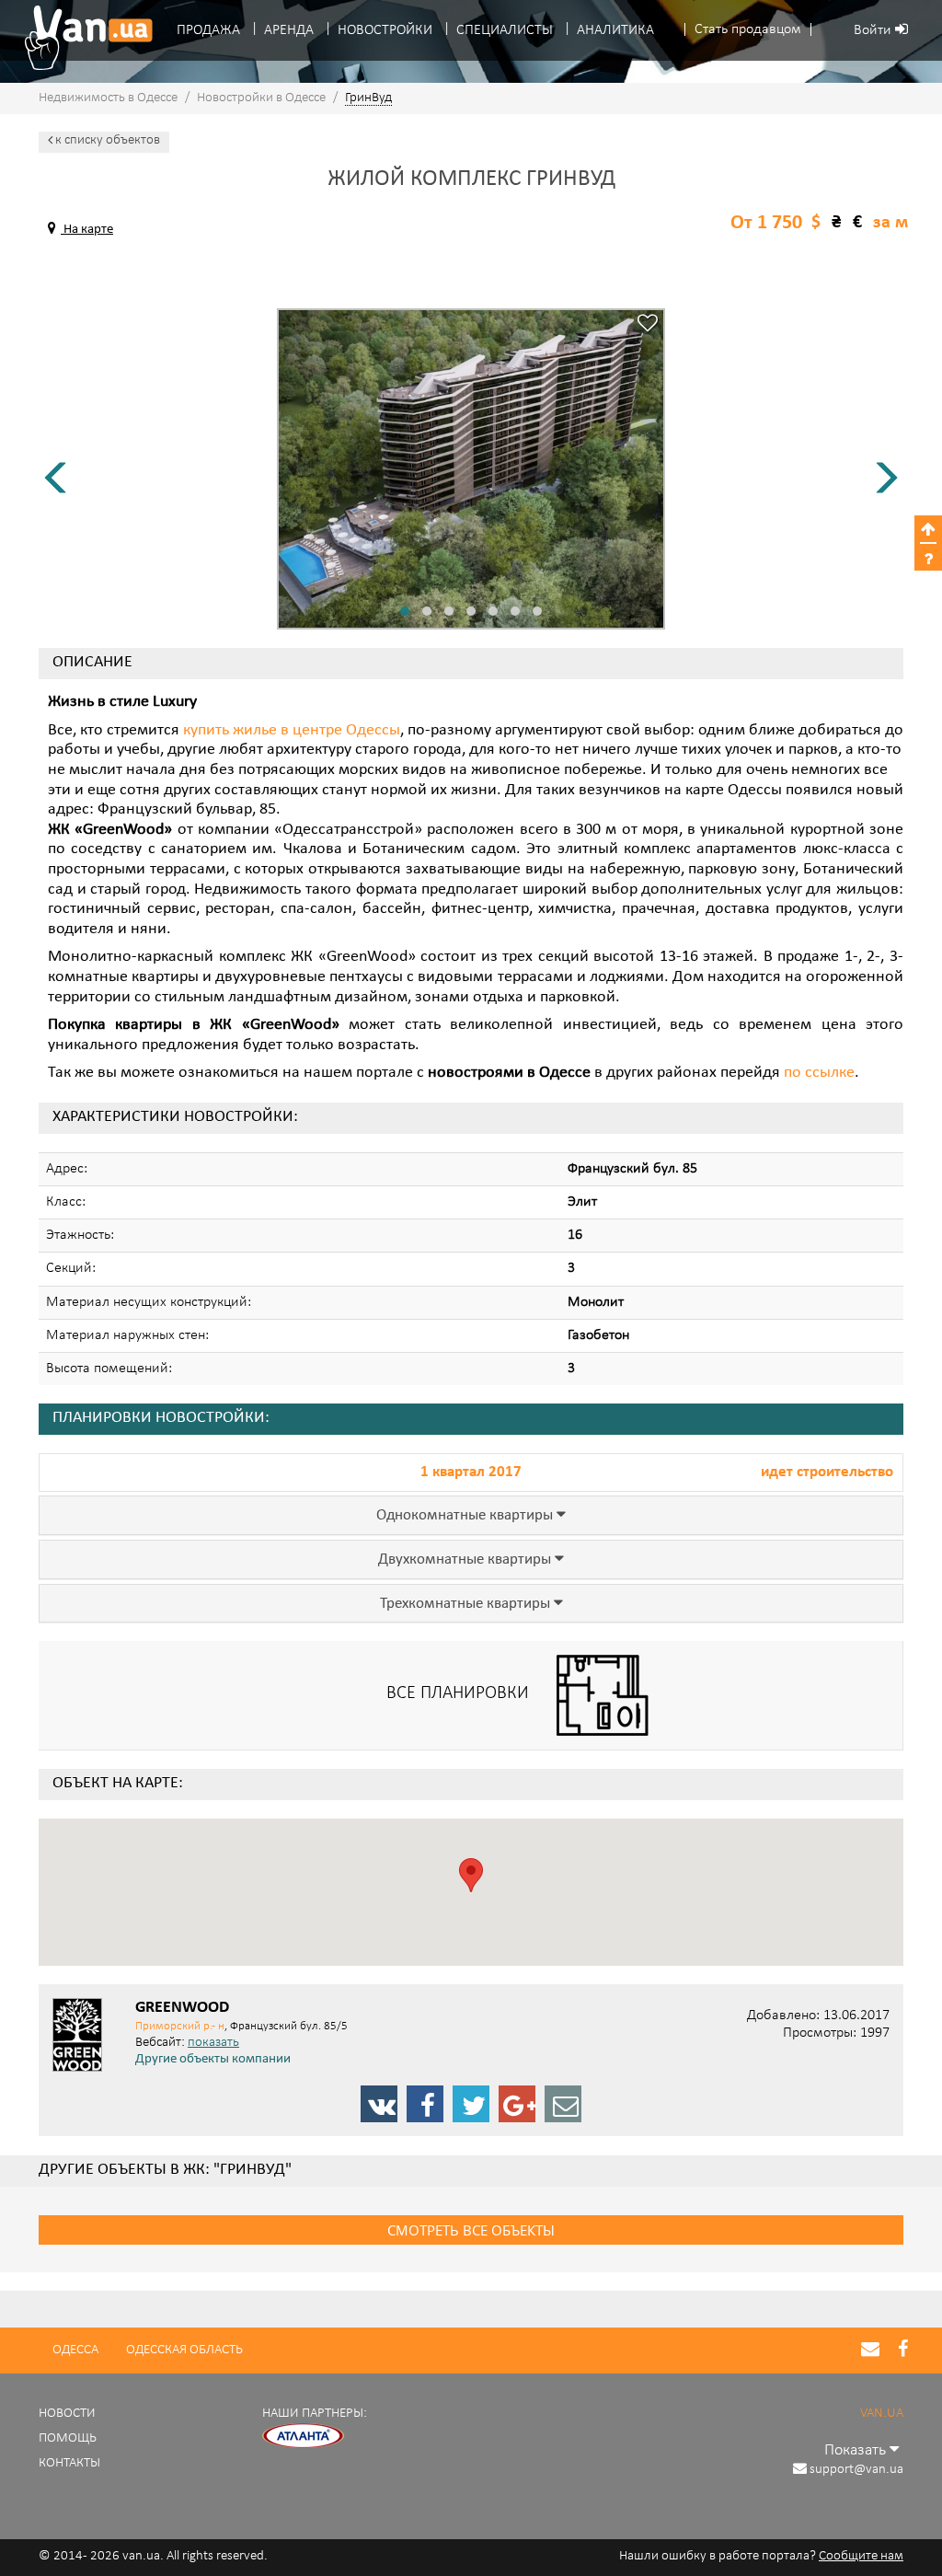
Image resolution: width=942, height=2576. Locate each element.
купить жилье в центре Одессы (292, 731)
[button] (748, 30)
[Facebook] (425, 2104)
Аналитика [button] (615, 30)
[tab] (471, 1515)
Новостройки (385, 30)
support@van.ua (856, 2470)
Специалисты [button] (505, 30)
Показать (857, 2450)
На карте (87, 230)
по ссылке (819, 1073)
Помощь (68, 2438)
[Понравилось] (648, 325)
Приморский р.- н (180, 2026)
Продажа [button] (208, 30)
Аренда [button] (289, 30)
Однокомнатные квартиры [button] (466, 1516)
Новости (67, 2414)
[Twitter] (471, 2104)
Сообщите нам (861, 2556)
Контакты (69, 2463)
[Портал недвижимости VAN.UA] (82, 38)
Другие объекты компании (213, 2060)
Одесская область (184, 2350)
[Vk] (379, 2104)
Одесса (75, 2350)
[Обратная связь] (563, 2104)
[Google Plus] (517, 2104)
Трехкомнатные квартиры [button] (467, 1604)
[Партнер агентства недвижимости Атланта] (304, 2436)
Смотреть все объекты (471, 2230)
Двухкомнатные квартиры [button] (466, 1560)
